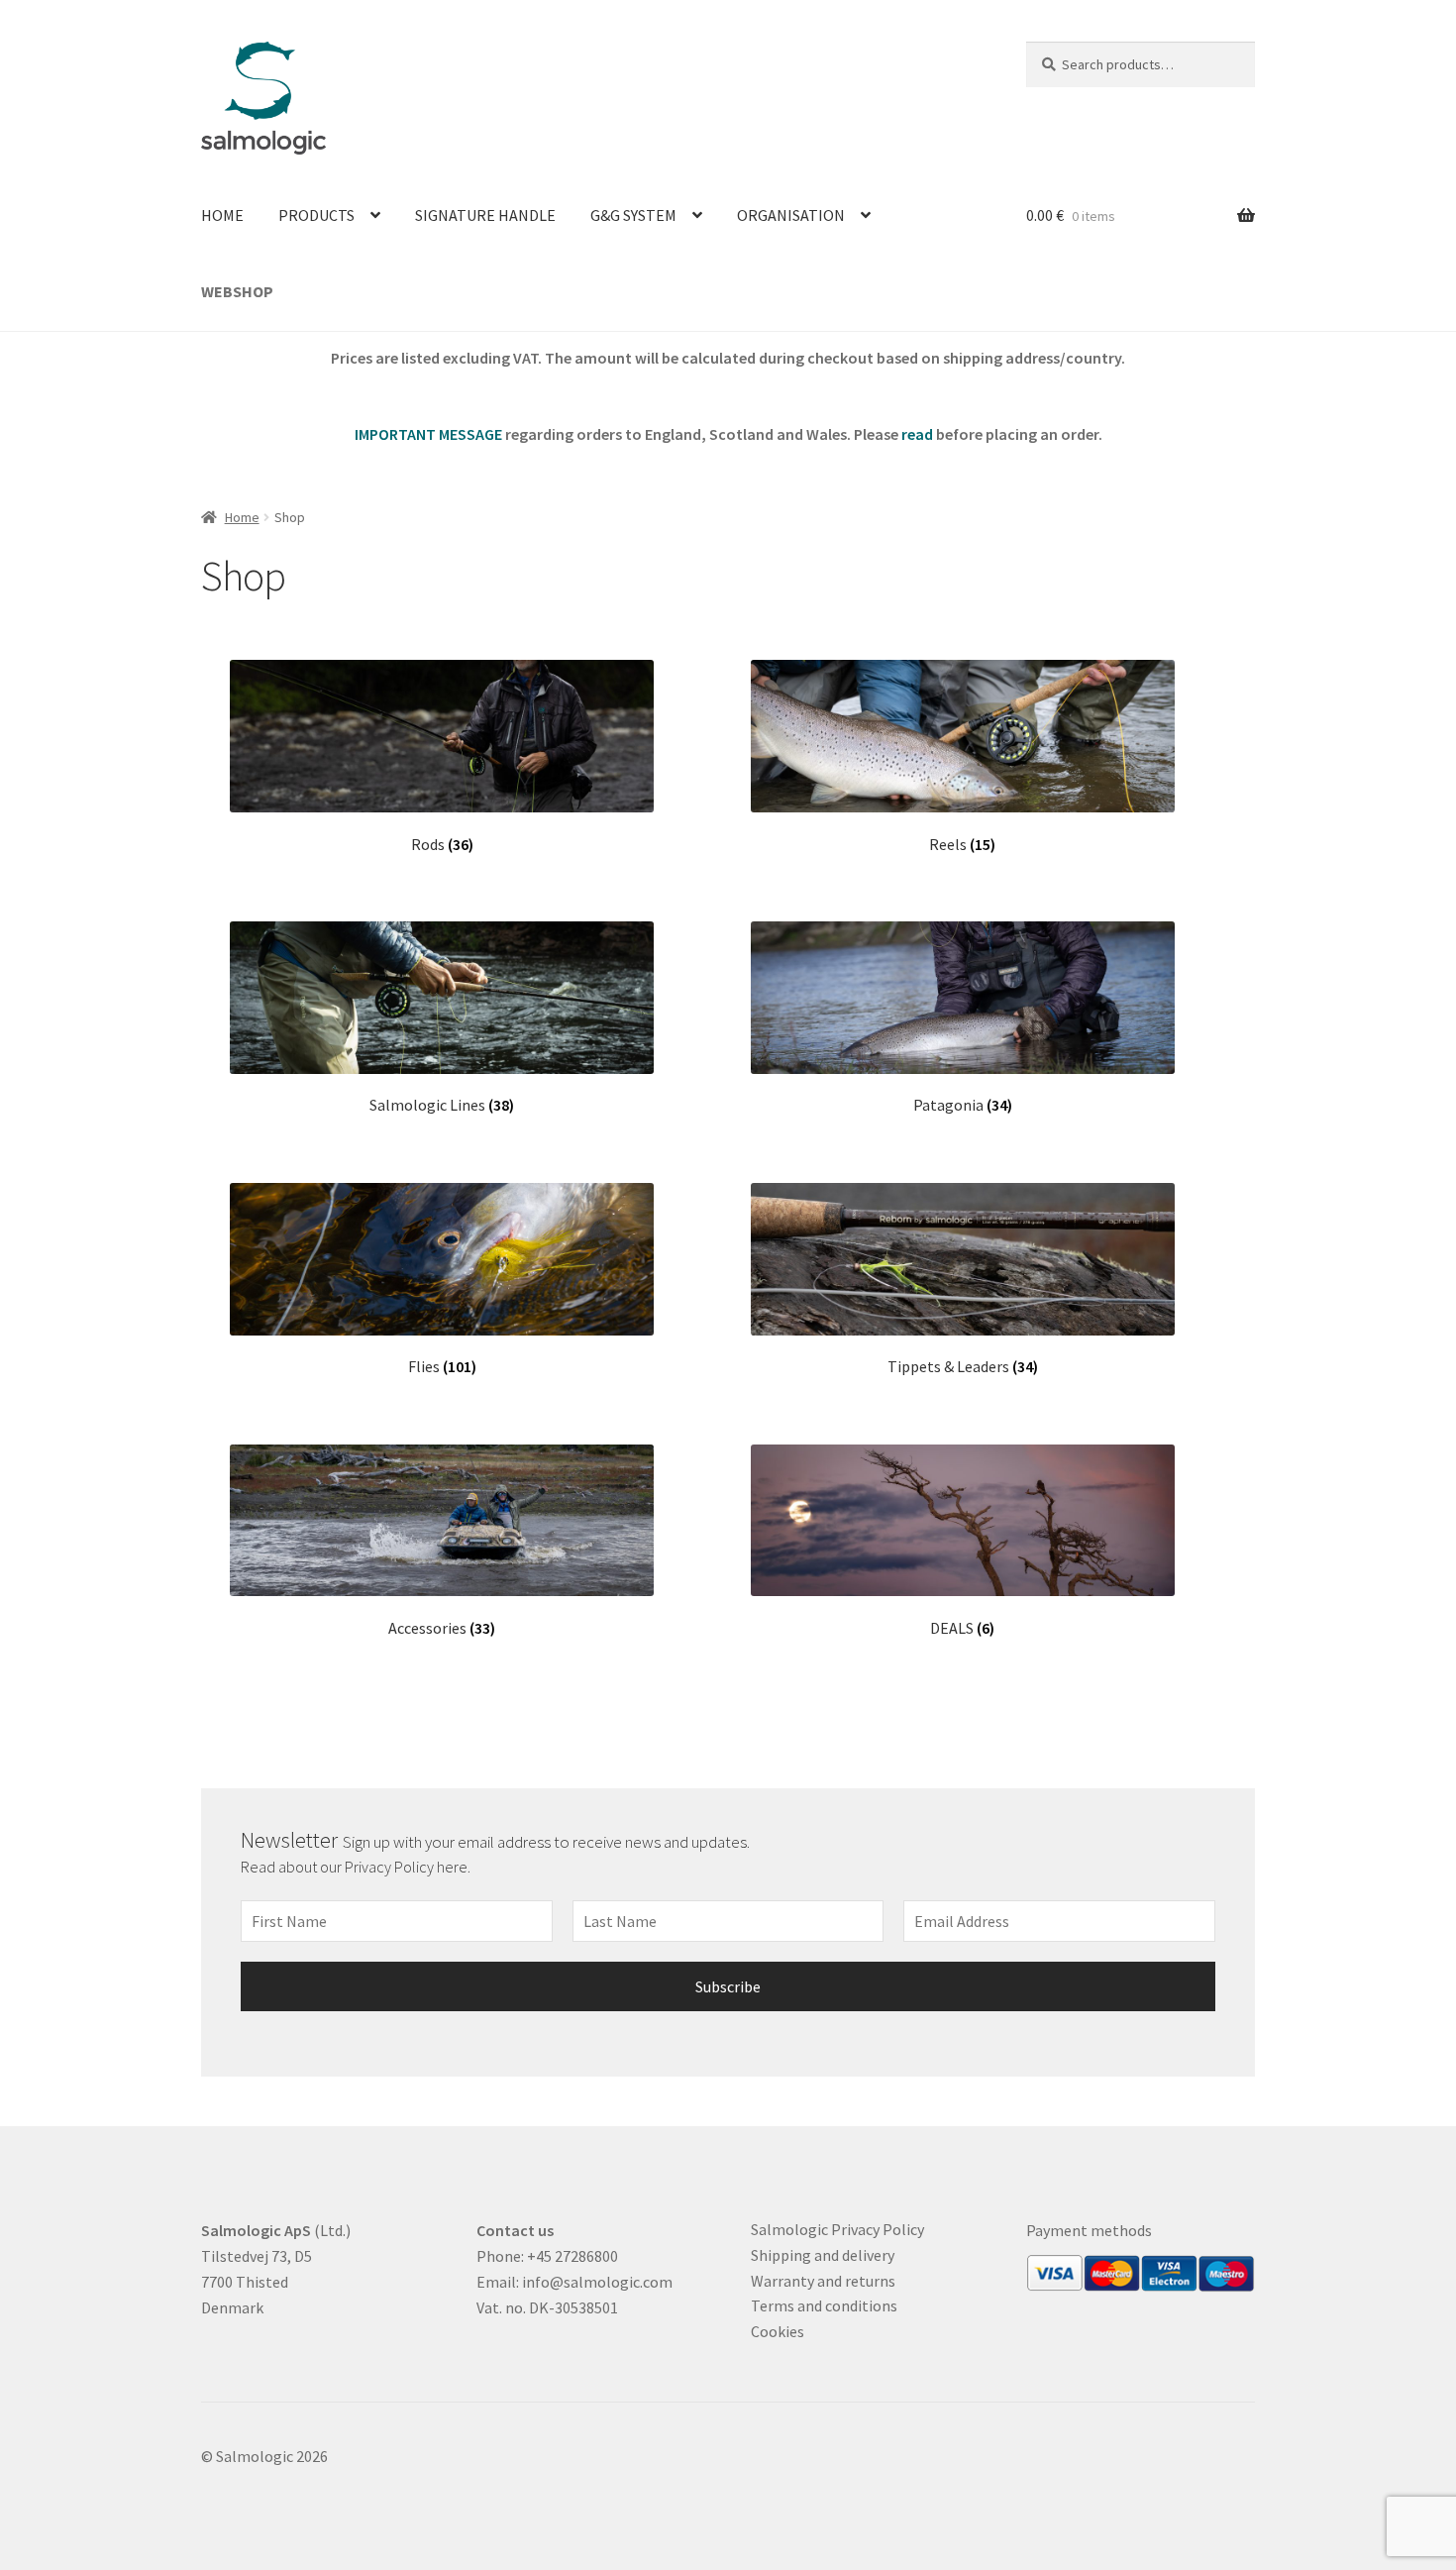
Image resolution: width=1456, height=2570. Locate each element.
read (917, 434)
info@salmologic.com (597, 2282)
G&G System (633, 215)
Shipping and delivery (823, 2255)
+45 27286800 (572, 2256)
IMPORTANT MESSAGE (428, 434)
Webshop (237, 291)
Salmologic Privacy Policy (837, 2229)
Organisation (791, 215)
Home (222, 215)
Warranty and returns (823, 2281)
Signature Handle (485, 215)
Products (316, 215)
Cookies (778, 2331)
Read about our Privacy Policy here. (357, 1867)
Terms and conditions (824, 2305)
